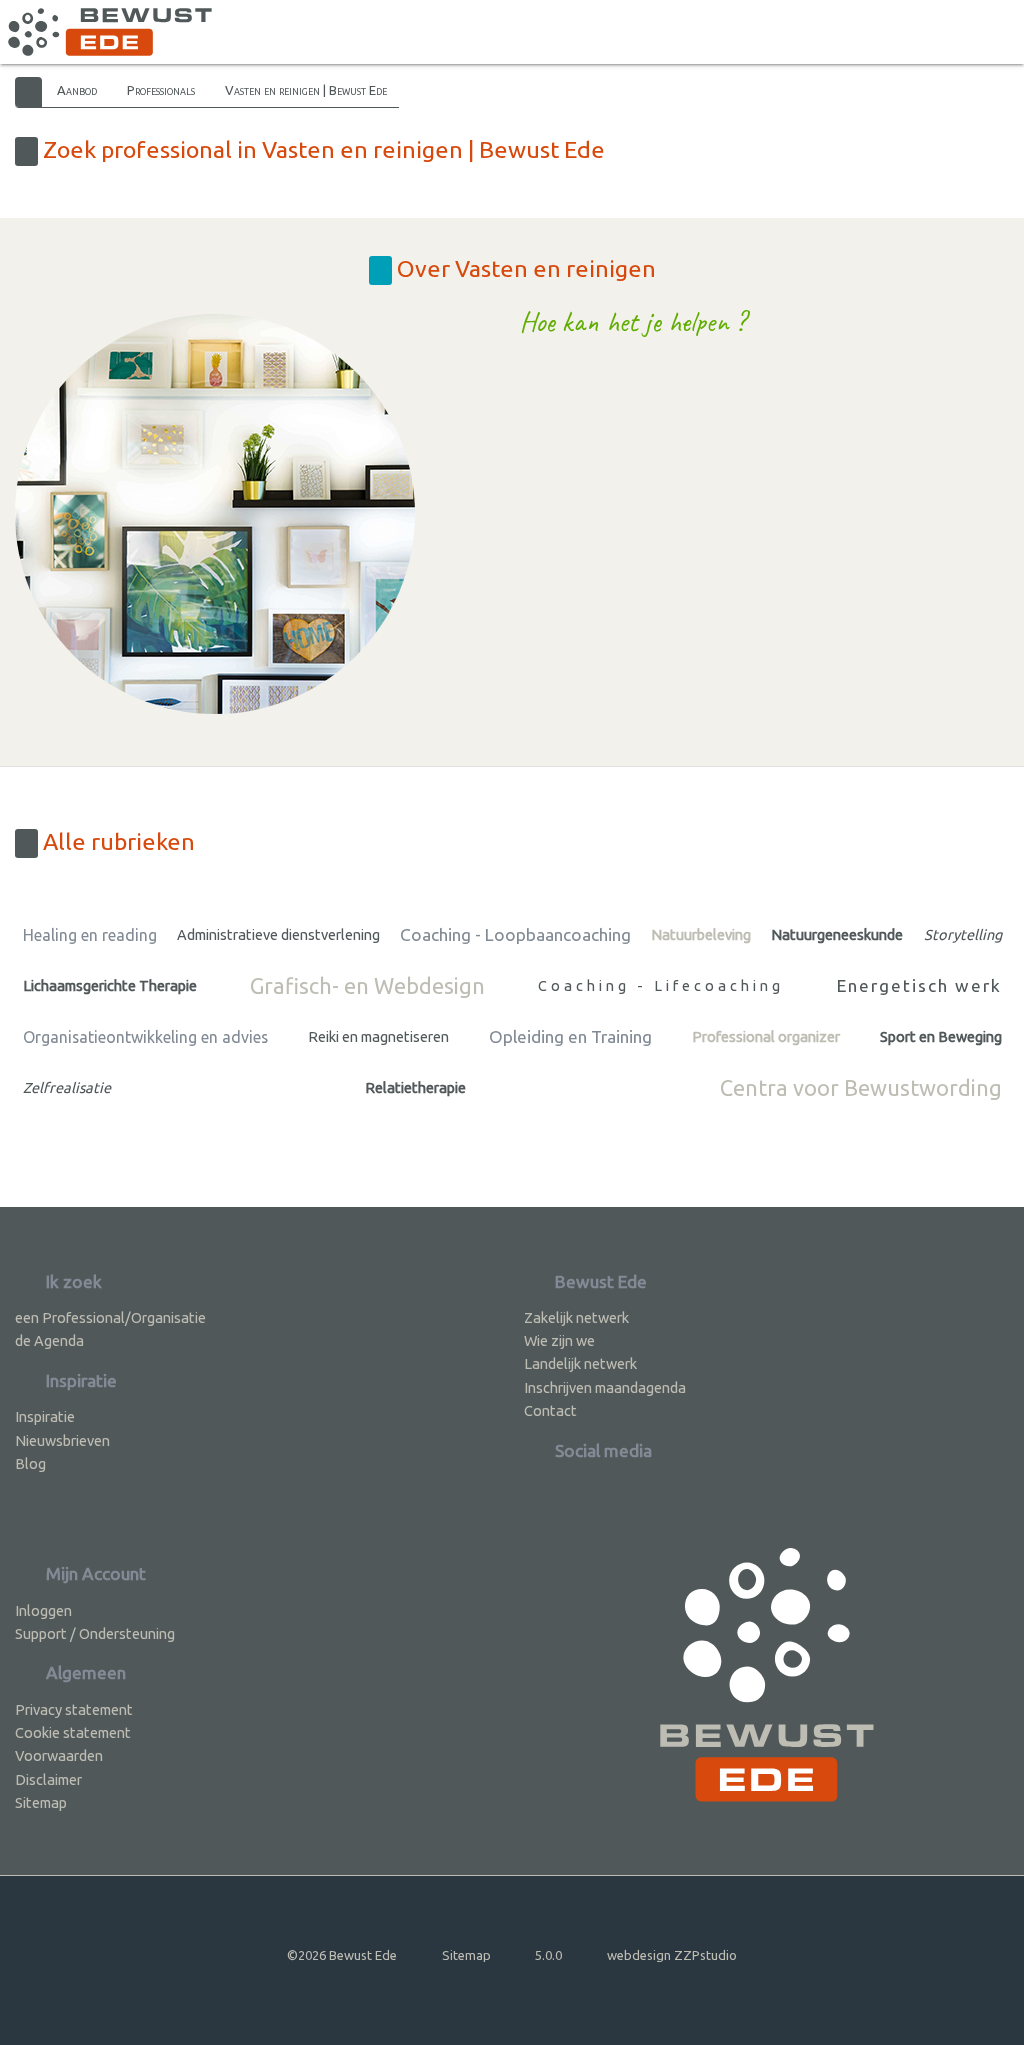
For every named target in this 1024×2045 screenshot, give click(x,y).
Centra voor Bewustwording (861, 1088)
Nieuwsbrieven (62, 1440)
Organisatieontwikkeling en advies (145, 1037)
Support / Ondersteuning (95, 1633)
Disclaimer (48, 1779)
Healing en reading (90, 935)
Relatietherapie (415, 1087)
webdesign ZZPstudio (672, 1955)
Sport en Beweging (941, 1036)
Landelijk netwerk (580, 1363)
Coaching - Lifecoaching (661, 985)
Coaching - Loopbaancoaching (515, 934)
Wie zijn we (559, 1340)
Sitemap (41, 1802)
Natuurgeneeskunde (837, 934)
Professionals (161, 90)
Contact (550, 1410)
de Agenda (49, 1340)
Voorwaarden (59, 1755)
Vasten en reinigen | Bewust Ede (306, 90)
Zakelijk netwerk (576, 1317)
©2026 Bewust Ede (342, 1955)
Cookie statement (73, 1732)
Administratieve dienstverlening (278, 934)
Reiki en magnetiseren (378, 1036)
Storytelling (963, 934)
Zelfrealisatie (67, 1087)
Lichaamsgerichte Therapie (110, 985)
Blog (30, 1463)
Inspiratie (45, 1416)
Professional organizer (766, 1036)
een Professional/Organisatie (110, 1317)
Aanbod (77, 90)
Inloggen (43, 1610)
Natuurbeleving (701, 934)
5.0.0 (548, 1955)
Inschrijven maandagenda (605, 1387)
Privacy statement (74, 1709)
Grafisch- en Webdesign (367, 986)
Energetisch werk (919, 985)
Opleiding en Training (570, 1036)
